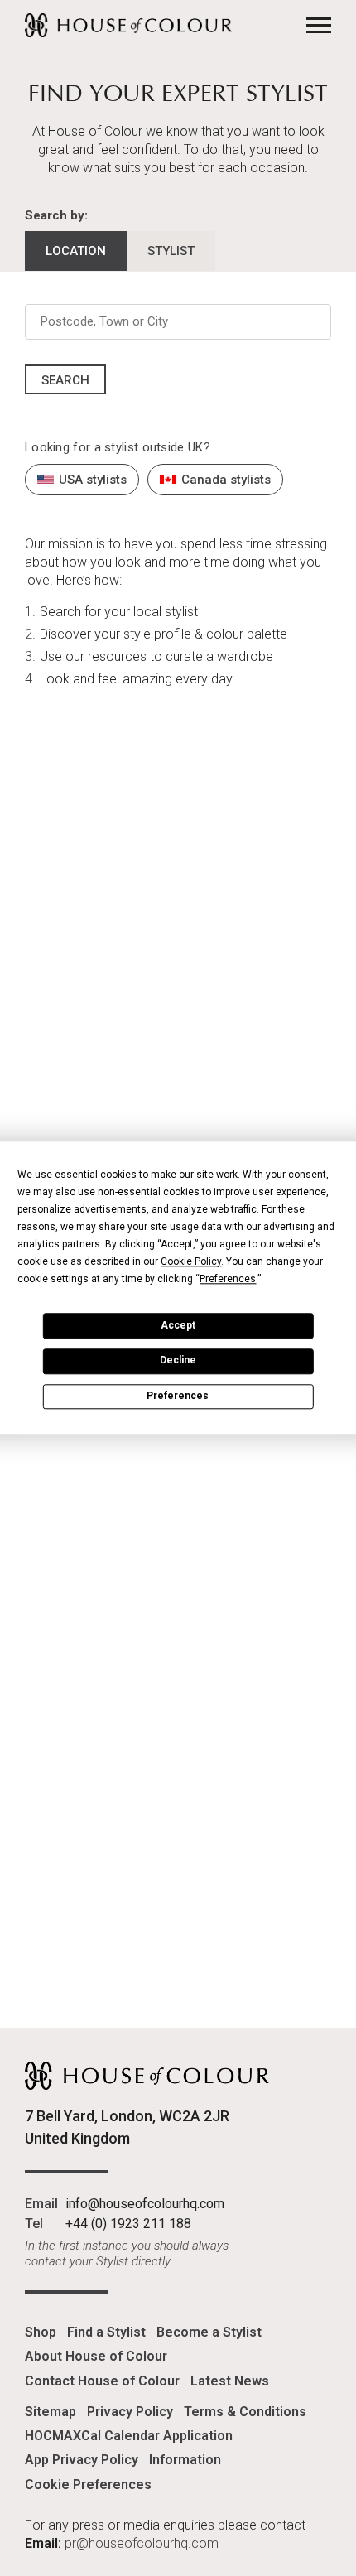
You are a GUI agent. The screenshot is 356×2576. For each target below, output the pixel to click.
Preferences (178, 1396)
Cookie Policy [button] (191, 1261)
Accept (178, 1325)
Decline (178, 1361)
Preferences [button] (228, 1279)
